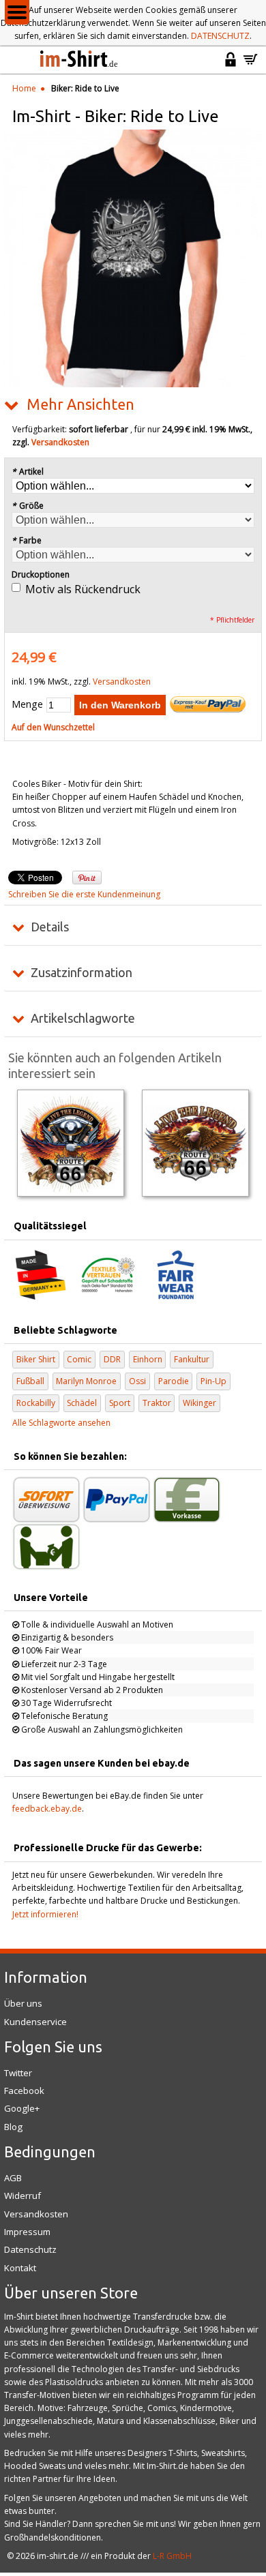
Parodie (174, 1381)
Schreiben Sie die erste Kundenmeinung (84, 894)
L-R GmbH (172, 2556)
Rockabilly (36, 1403)
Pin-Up (213, 1381)
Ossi (137, 1381)
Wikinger (199, 1403)
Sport (120, 1403)
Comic (79, 1359)
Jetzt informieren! (45, 1914)
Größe (28, 506)
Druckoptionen (41, 574)
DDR (112, 1359)
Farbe (27, 540)
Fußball (30, 1381)
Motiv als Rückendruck (83, 589)
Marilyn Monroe (86, 1381)
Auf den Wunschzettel (53, 727)
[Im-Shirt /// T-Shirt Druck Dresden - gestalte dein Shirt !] (80, 60)
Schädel (82, 1403)
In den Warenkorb (120, 705)
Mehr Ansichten (80, 404)
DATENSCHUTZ (220, 36)
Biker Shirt (36, 1359)
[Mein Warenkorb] (250, 65)
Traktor (157, 1403)
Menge (27, 704)
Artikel (28, 471)
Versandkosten (60, 442)
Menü (17, 12)
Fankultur (192, 1359)
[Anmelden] (231, 65)
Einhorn (148, 1359)
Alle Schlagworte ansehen (61, 1423)
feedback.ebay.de (47, 1809)
